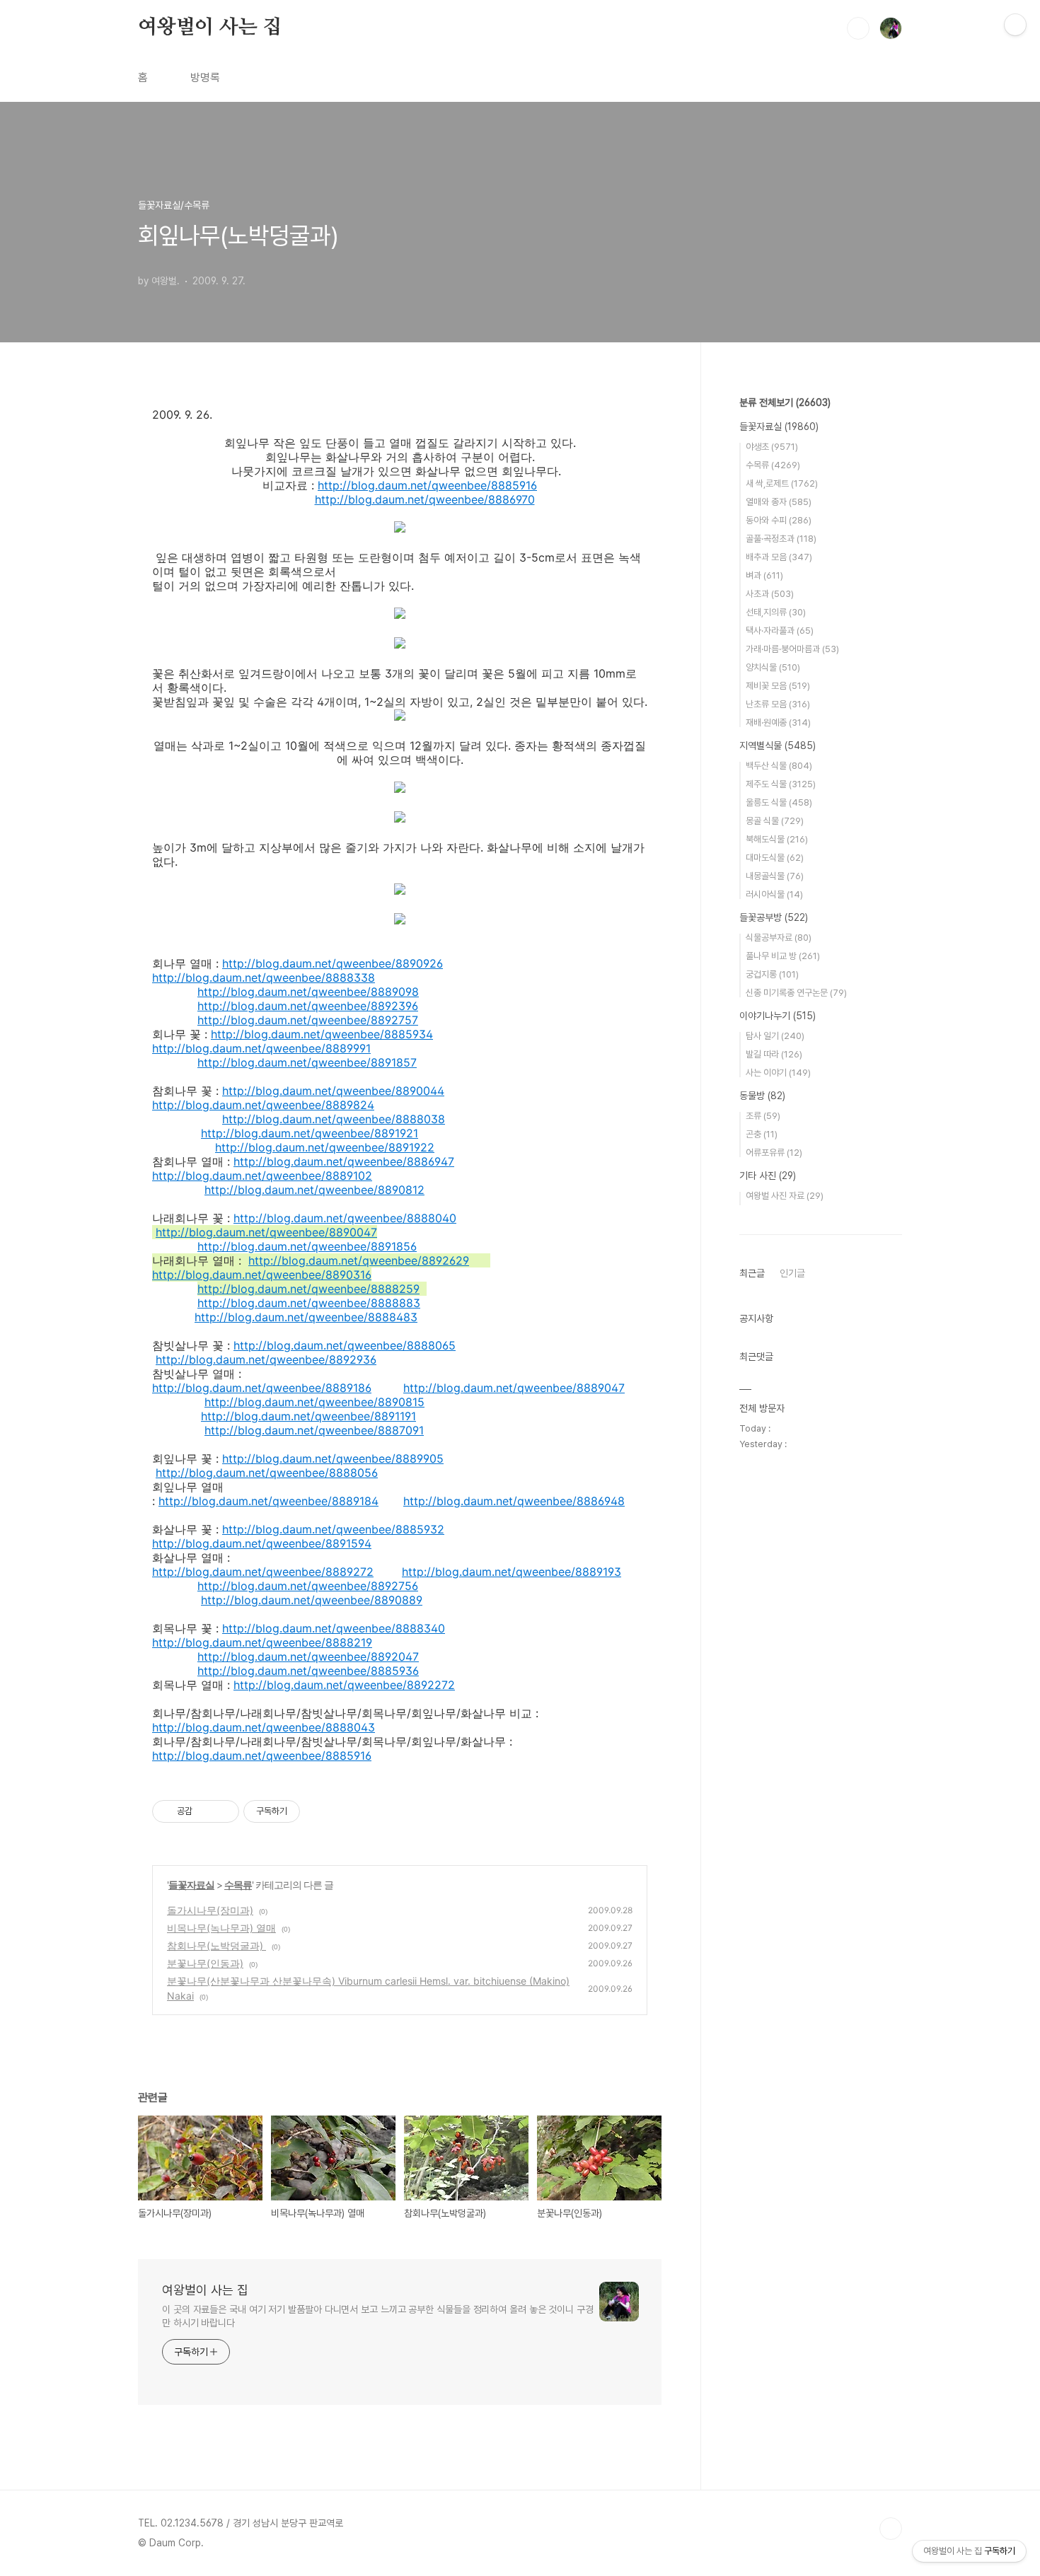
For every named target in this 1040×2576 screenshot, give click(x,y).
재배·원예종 (778, 723)
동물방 (762, 1096)
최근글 (752, 1273)
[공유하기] (206, 1811)
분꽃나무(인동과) (205, 1963)
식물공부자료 (779, 938)
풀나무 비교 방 (783, 956)
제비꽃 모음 (778, 686)
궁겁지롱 (772, 974)
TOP (891, 2529)
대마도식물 (775, 858)
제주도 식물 (781, 784)
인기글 (792, 1273)
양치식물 (773, 667)
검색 (858, 28)
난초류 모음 (778, 704)
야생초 (772, 447)
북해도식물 (777, 839)
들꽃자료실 (191, 1885)
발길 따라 (774, 1054)
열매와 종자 (779, 502)
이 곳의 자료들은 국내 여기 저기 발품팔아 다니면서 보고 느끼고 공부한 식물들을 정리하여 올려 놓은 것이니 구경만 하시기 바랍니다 (378, 2316)
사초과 (770, 594)
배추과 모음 (779, 557)
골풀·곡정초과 (781, 539)
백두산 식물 (779, 766)
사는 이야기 (778, 1073)
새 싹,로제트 (782, 483)
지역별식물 (778, 745)
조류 (763, 1116)
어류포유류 (774, 1153)
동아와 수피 (779, 520)
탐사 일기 (775, 1036)
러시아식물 (774, 894)
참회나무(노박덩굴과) (216, 1945)
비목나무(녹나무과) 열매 (221, 1928)
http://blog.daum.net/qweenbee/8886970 (425, 499)
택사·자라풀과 (780, 631)
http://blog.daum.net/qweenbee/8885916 (427, 485)
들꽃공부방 (774, 917)
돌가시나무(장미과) (210, 1910)
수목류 (238, 1885)
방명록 (205, 77)
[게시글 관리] (223, 1811)
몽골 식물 (775, 821)
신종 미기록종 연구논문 (796, 993)
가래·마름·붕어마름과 (792, 649)
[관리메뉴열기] (1015, 25)
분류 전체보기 (785, 402)
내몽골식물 (775, 876)
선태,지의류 (776, 612)
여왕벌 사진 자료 (785, 1196)
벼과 (764, 575)
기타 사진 (768, 1176)
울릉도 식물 (779, 802)
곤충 (762, 1134)
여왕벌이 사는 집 (210, 28)
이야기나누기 (778, 1016)
